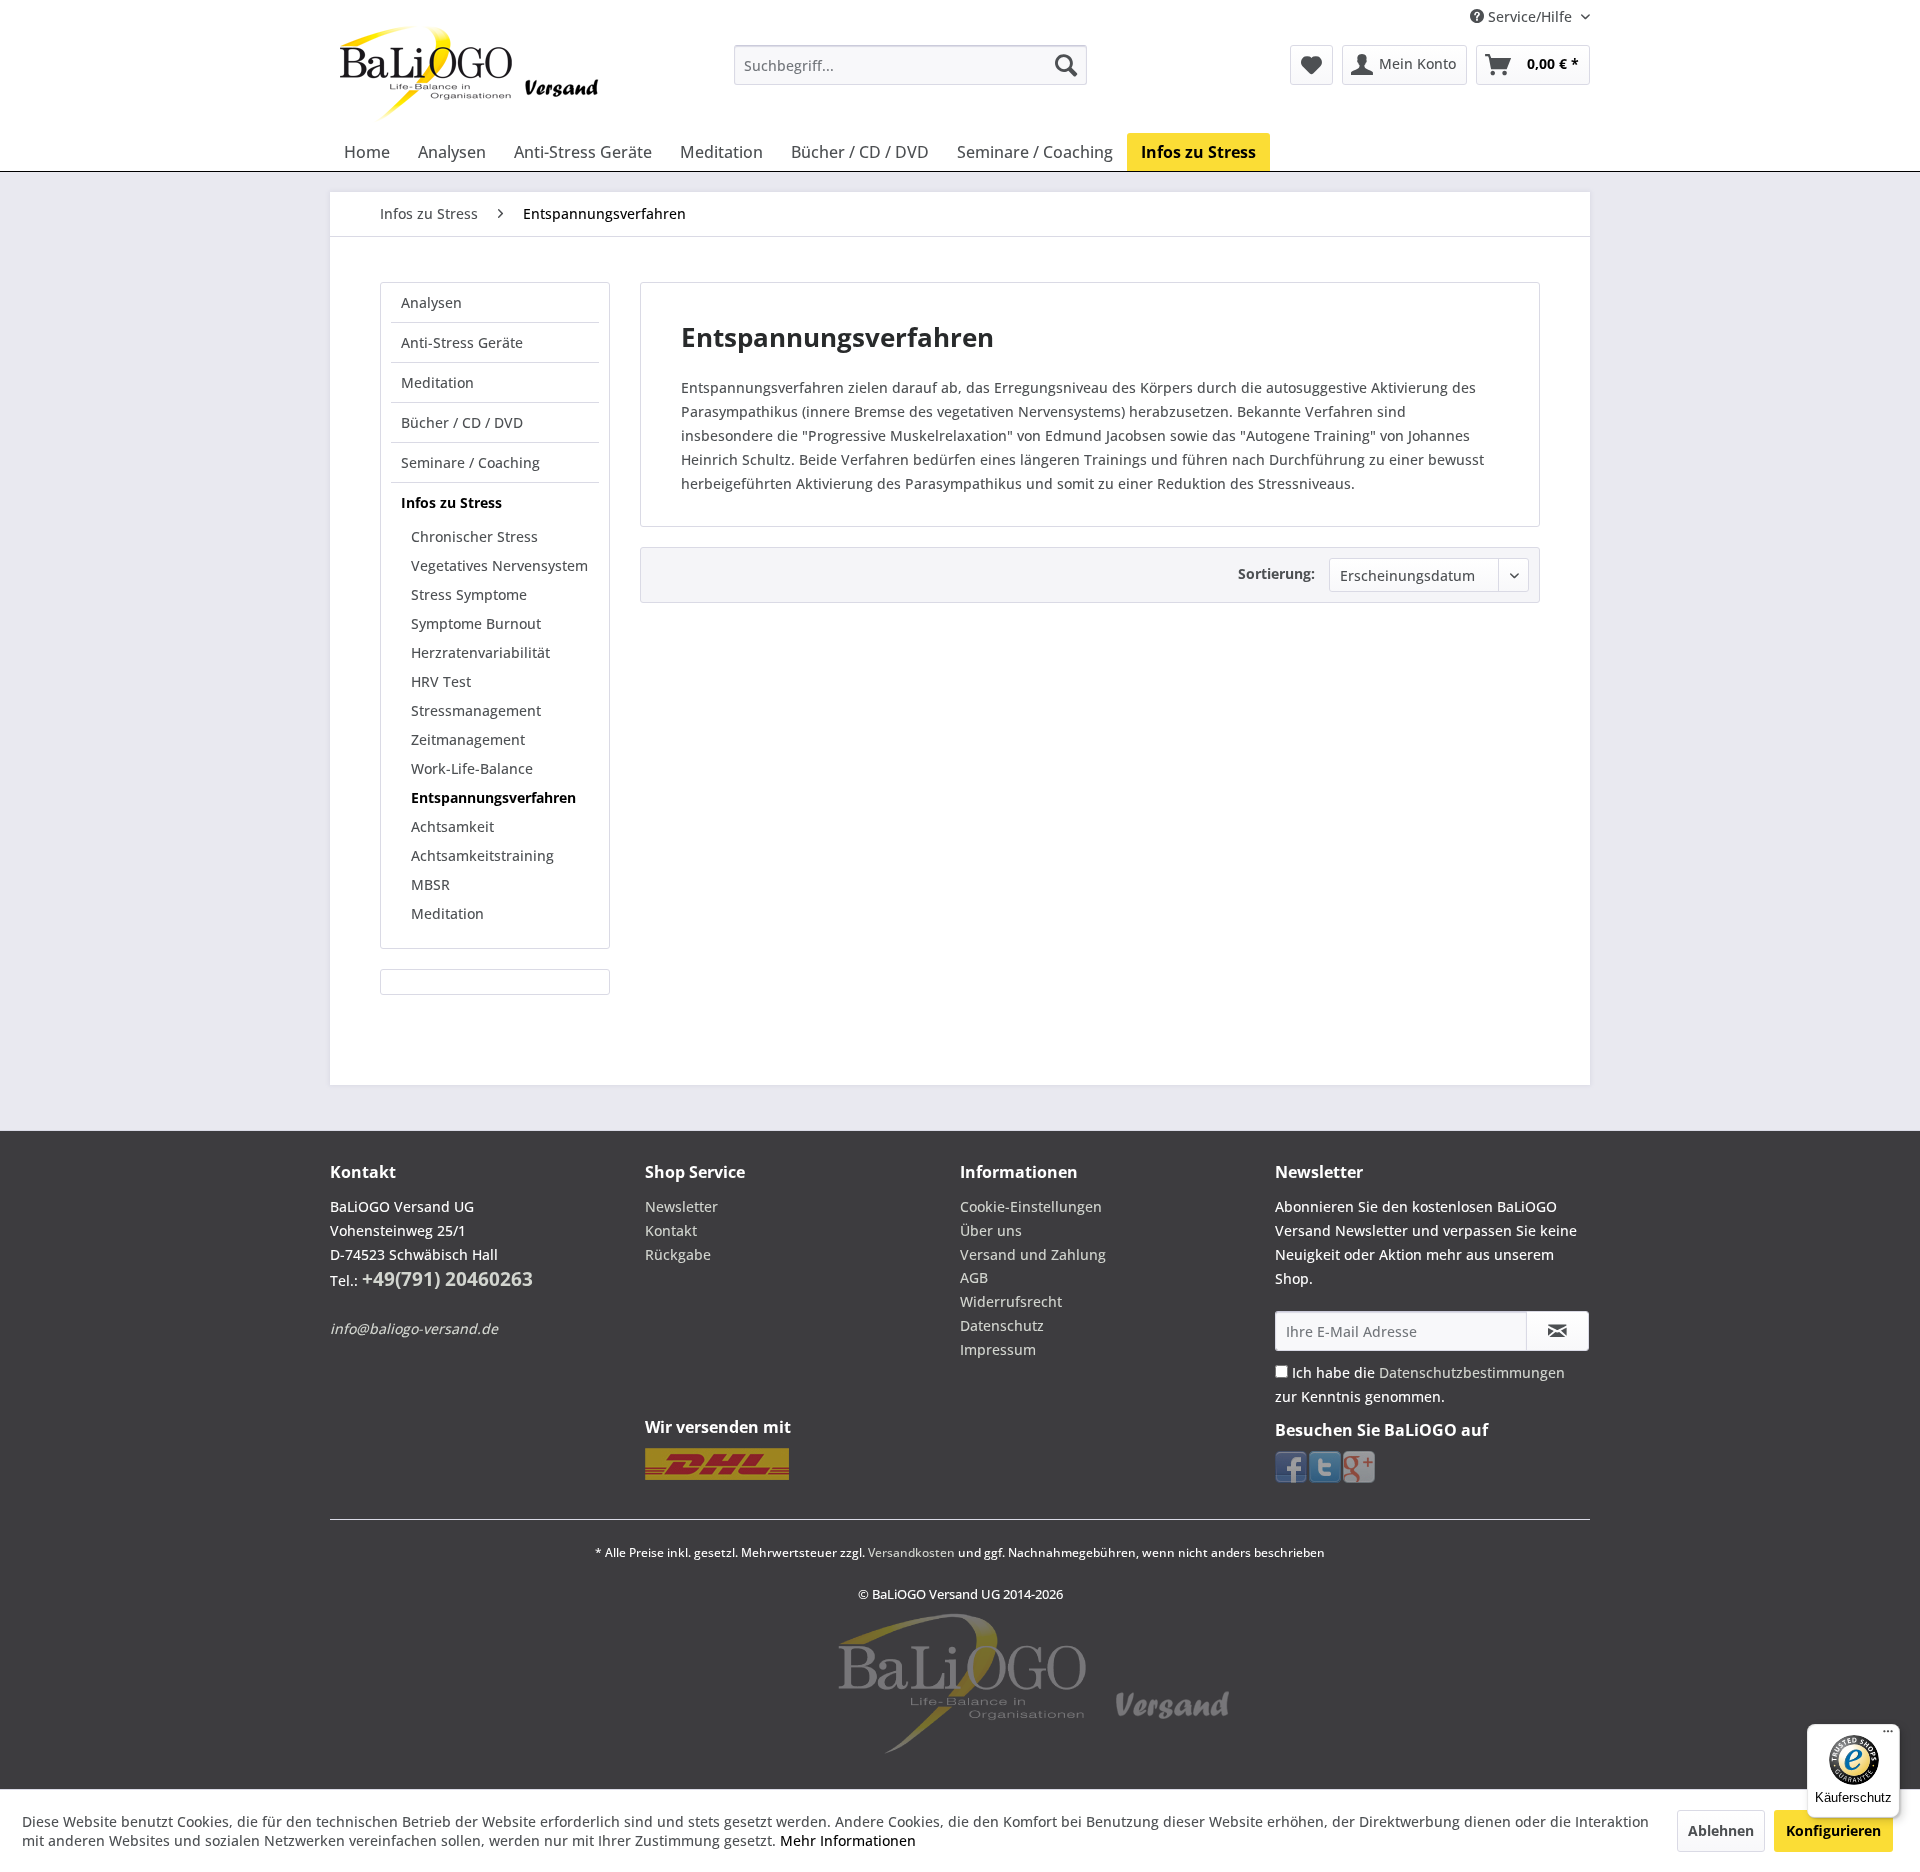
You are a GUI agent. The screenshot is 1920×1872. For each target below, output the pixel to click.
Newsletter (681, 1206)
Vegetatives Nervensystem (499, 565)
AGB (974, 1277)
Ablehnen (1721, 1830)
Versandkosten (911, 1552)
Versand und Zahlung (1033, 1254)
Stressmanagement (476, 710)
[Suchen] (1066, 65)
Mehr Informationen (848, 1840)
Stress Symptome (469, 594)
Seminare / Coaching (470, 462)
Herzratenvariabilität (480, 652)
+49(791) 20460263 (447, 1279)
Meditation (437, 382)
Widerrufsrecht (1011, 1301)
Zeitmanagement (468, 739)
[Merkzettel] (1311, 65)
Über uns (991, 1230)
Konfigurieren (1833, 1830)
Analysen (431, 302)
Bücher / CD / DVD (462, 422)
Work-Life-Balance (472, 768)
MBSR (430, 884)
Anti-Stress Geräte (462, 342)
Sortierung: (1276, 573)
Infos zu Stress (451, 502)
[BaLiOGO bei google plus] (1359, 1467)
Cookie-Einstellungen (1031, 1206)
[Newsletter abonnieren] (1557, 1331)
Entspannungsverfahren (493, 797)
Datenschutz (1002, 1325)
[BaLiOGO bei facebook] (1291, 1467)
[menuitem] (910, 65)
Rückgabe (678, 1254)
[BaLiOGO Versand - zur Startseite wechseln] (470, 74)
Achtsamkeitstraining (482, 855)
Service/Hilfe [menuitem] (1530, 16)
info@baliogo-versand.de (414, 1328)
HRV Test (441, 681)
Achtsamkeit (452, 826)
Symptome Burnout (476, 623)
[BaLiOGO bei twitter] (1325, 1467)
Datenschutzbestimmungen (1472, 1372)
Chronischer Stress (474, 536)
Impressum (998, 1349)
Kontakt (671, 1230)
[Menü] (1888, 1736)
